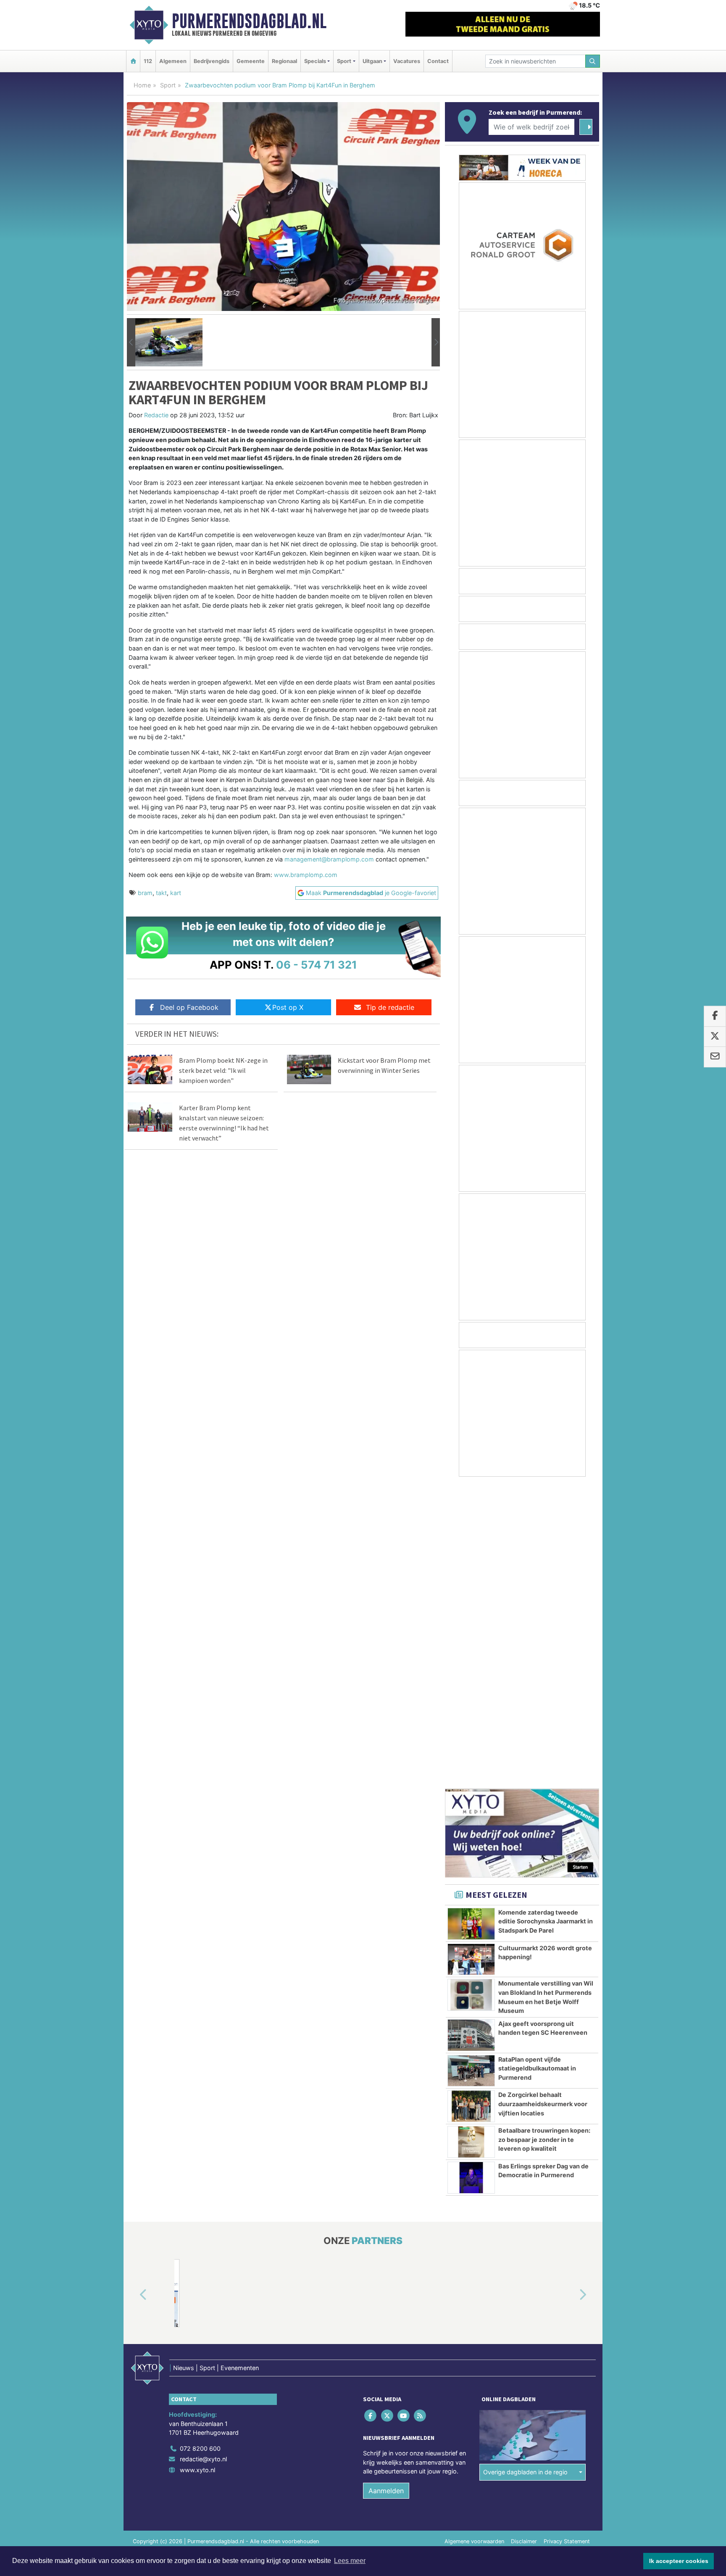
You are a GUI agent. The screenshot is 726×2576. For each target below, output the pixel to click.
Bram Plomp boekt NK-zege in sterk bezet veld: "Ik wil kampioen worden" (223, 1070)
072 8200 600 (200, 2146)
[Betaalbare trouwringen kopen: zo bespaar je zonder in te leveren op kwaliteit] (471, 1839)
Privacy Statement (567, 2239)
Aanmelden (386, 2188)
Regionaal (284, 61)
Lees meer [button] (350, 2561)
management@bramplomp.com (329, 859)
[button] (131, 342)
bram (145, 893)
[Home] (133, 61)
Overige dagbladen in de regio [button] (525, 2169)
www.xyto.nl (197, 2167)
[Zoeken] (593, 61)
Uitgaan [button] (372, 61)
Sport (168, 85)
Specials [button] (315, 61)
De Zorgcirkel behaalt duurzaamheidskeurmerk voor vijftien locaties (543, 1801)
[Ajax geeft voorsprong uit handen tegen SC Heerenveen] (471, 1733)
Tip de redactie (390, 1007)
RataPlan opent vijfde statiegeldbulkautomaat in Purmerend (537, 1766)
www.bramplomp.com (306, 875)
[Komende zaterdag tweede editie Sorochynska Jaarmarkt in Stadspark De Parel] (471, 1621)
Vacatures (407, 61)
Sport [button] (344, 61)
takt (161, 893)
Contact (438, 61)
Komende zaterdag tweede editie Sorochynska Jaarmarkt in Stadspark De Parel (546, 1619)
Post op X (288, 1007)
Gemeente (251, 61)
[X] (388, 2113)
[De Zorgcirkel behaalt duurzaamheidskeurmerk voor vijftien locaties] (471, 1804)
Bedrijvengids (212, 61)
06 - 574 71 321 (317, 965)
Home (142, 85)
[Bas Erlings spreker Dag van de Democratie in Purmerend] (471, 1875)
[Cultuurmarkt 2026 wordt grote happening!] (471, 1657)
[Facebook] (371, 2113)
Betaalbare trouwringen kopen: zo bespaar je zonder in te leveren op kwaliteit (544, 1837)
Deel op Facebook (189, 1007)
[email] (715, 1057)
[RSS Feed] (421, 2113)
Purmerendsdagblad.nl (249, 21)
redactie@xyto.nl (203, 2156)
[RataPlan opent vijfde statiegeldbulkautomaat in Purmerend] (471, 1768)
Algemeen (173, 61)
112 (148, 61)
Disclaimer (524, 2239)
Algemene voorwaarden (474, 2239)
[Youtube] (404, 2113)
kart (176, 893)
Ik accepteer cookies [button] (679, 2561)
